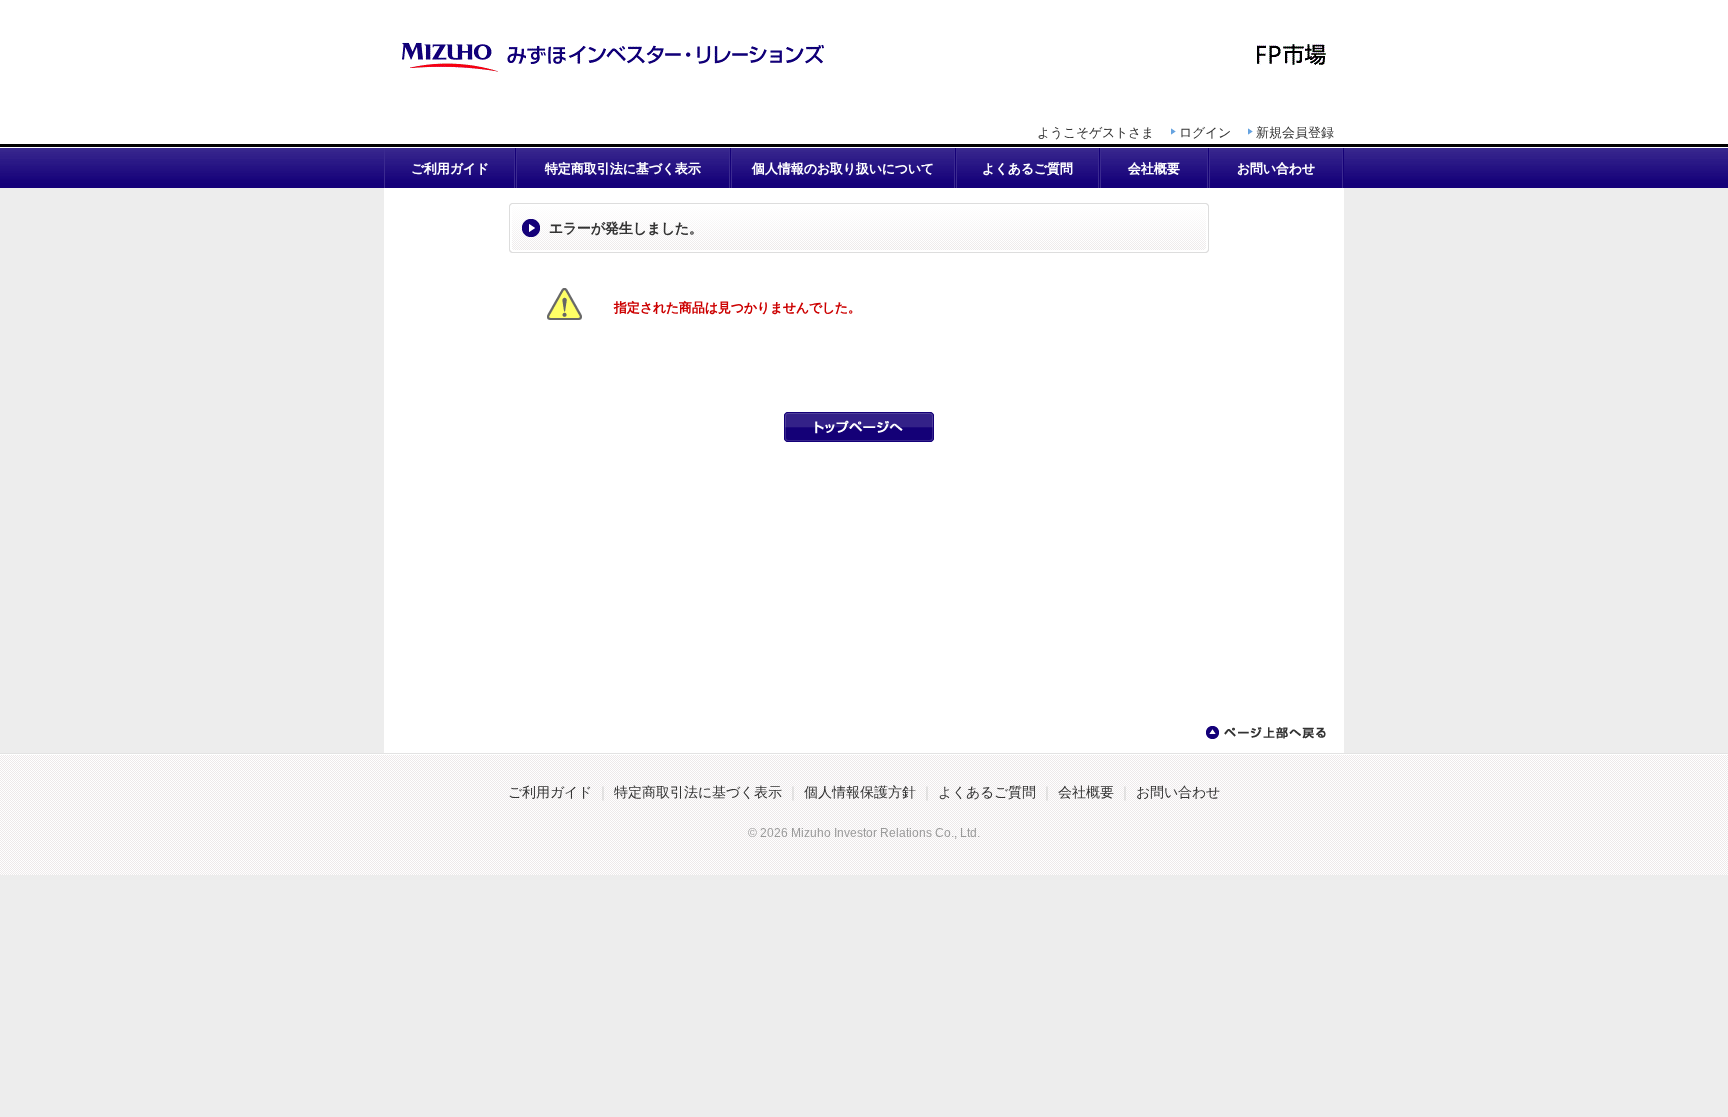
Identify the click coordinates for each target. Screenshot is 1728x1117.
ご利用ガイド (450, 168)
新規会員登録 (1295, 132)
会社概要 (1154, 168)
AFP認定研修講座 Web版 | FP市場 (864, 55)
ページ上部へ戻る (1265, 733)
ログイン (1205, 132)
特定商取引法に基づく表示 (623, 168)
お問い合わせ (1276, 168)
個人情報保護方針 (860, 792)
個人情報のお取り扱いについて (843, 168)
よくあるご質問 (1027, 168)
